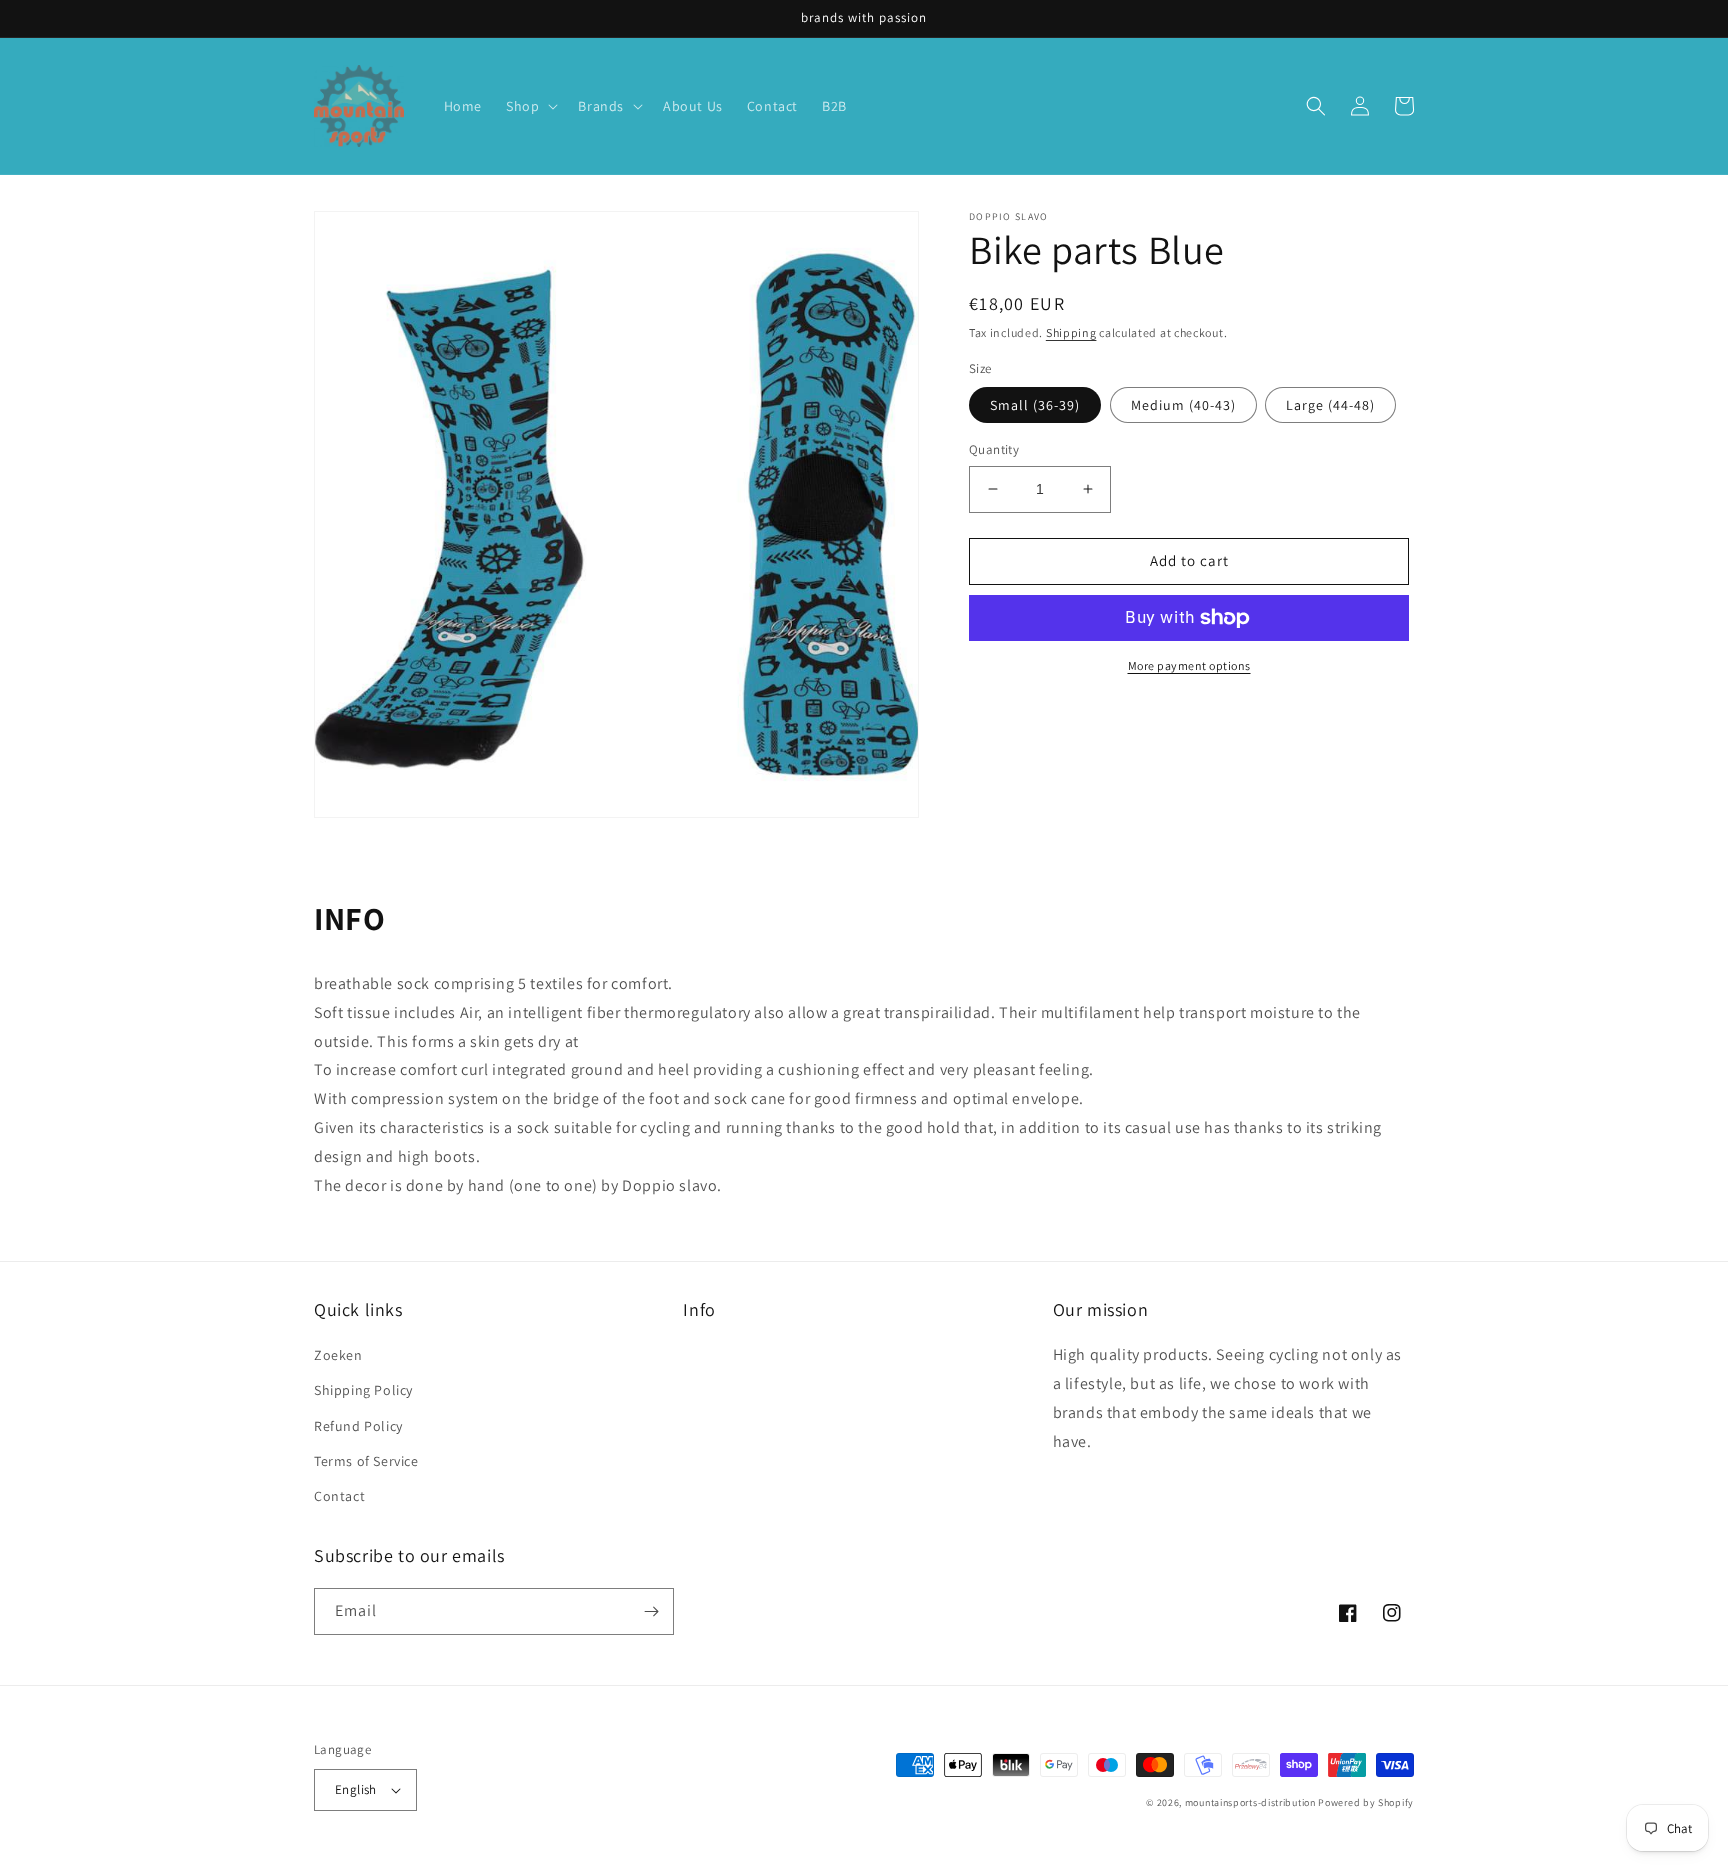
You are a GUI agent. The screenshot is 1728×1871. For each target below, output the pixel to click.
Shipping (1071, 332)
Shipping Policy (363, 1390)
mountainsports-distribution (1250, 1802)
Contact (339, 1496)
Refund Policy (358, 1426)
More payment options (1189, 665)
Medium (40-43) (1183, 405)
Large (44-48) (1330, 405)
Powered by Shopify (1366, 1802)
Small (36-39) (1035, 405)
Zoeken (338, 1355)
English (356, 1789)
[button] (530, 106)
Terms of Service (366, 1461)
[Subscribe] (651, 1611)
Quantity (994, 449)
